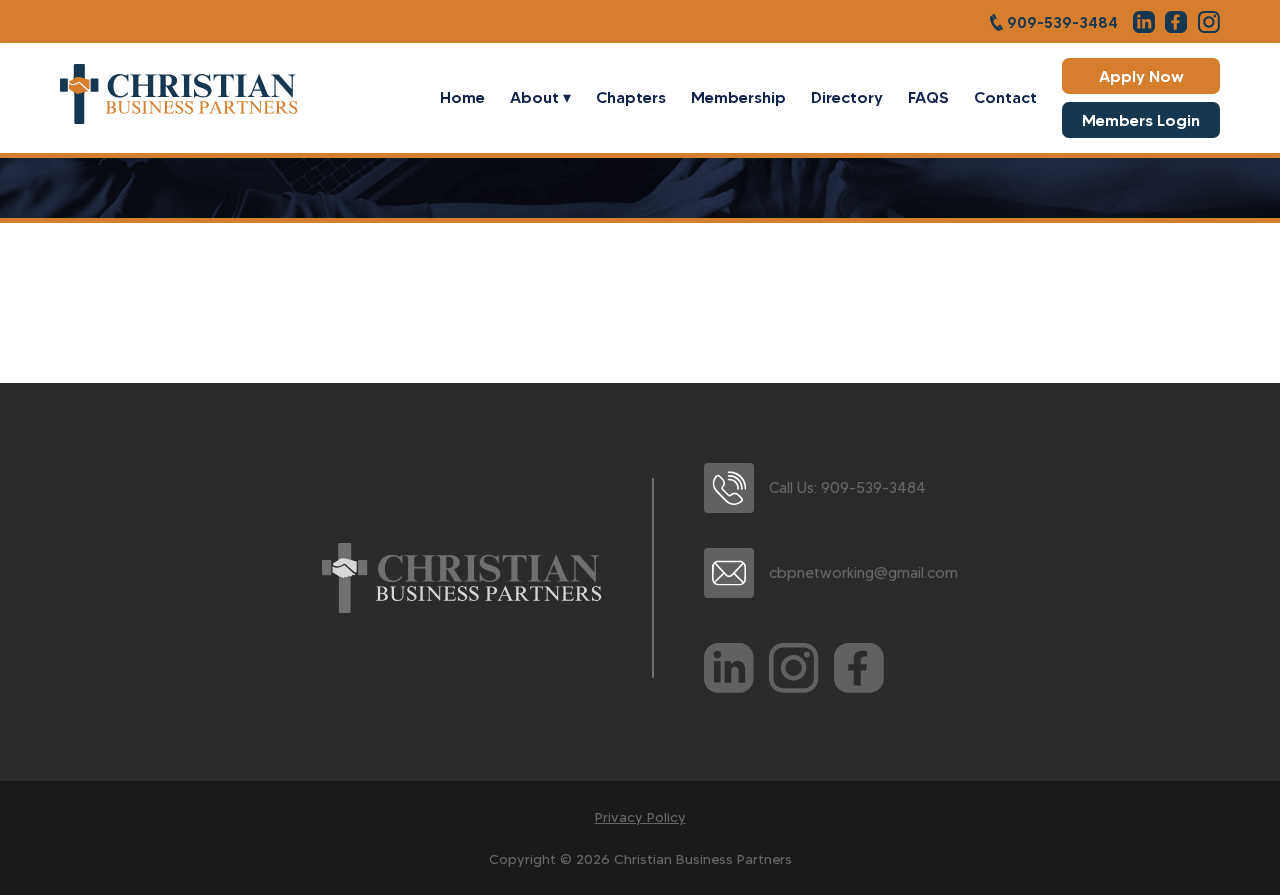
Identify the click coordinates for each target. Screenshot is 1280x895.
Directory (847, 97)
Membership (738, 97)
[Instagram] (794, 672)
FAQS (928, 97)
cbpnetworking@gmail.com (863, 573)
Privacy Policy (640, 817)
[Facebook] (859, 672)
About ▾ (540, 97)
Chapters (631, 97)
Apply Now (1141, 76)
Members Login (1141, 120)
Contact (1005, 97)
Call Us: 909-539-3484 (847, 488)
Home (462, 97)
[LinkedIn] (729, 672)
